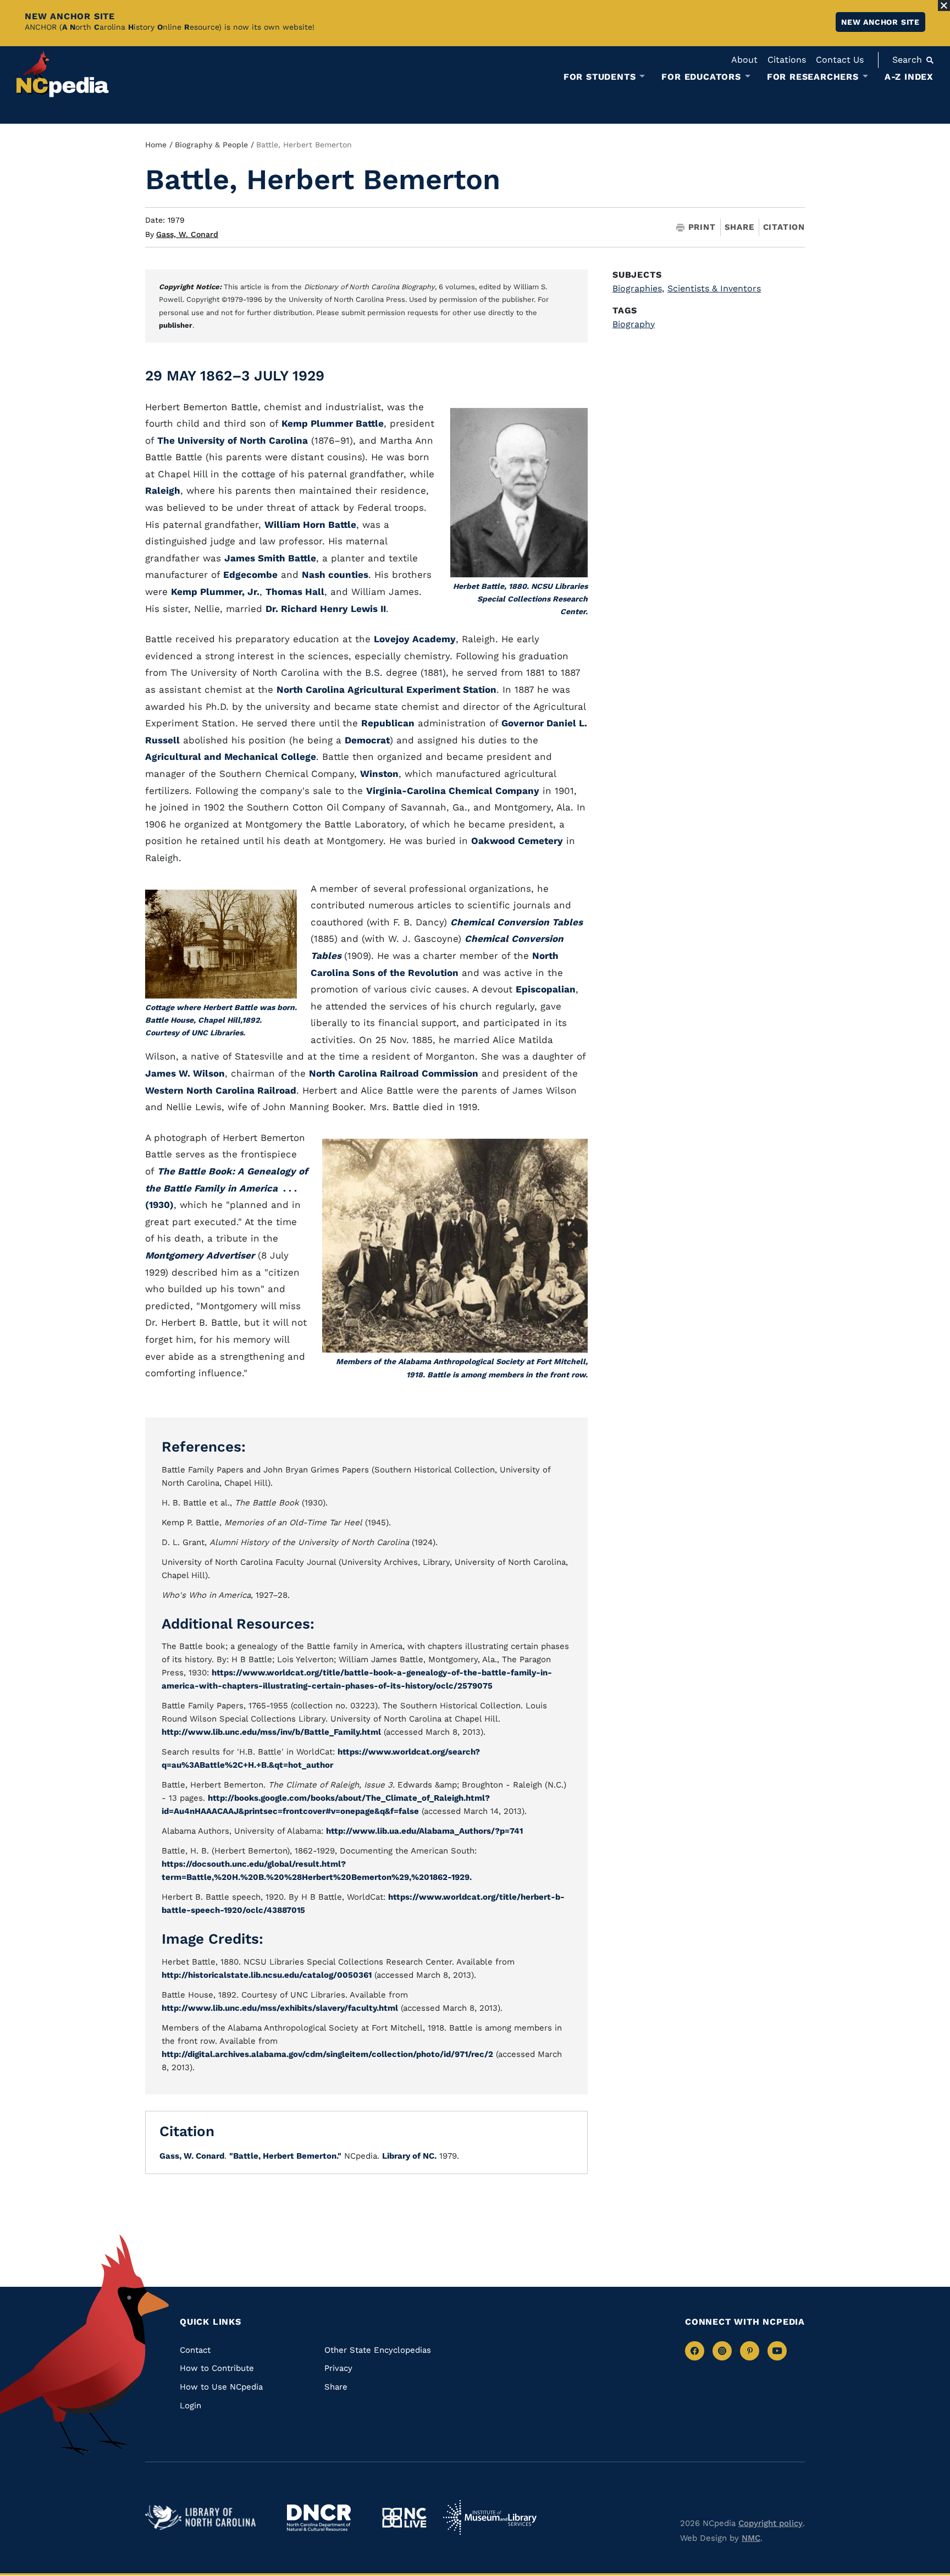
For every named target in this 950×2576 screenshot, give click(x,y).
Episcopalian (546, 989)
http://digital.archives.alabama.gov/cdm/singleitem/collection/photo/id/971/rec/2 (327, 2054)
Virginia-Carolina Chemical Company (453, 791)
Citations (787, 60)
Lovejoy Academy (415, 639)
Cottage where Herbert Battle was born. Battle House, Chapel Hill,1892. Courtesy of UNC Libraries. (221, 1020)
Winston (379, 774)
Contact (195, 2350)
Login (190, 2406)
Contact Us (840, 60)
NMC (751, 2538)
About (744, 60)
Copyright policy (771, 2523)
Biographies (638, 288)
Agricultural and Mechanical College (231, 757)
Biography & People (211, 145)
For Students (600, 77)
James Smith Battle (270, 558)
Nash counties (335, 575)
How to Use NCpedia (221, 2387)
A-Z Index (909, 77)
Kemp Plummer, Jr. (215, 592)
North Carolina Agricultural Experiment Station (386, 689)
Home (156, 145)
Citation (784, 227)
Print (702, 227)
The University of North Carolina (233, 440)
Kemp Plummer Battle (333, 423)
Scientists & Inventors (714, 288)
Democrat (367, 740)
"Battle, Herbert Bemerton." (285, 2156)
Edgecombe (250, 575)
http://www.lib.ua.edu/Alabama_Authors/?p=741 (424, 1831)
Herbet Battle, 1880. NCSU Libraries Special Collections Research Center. (520, 599)
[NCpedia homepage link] (63, 74)
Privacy (338, 2368)
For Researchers (813, 77)
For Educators (701, 77)
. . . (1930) (227, 1188)
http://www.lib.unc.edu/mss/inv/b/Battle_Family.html (271, 1732)
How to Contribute (217, 2368)
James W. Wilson (185, 1073)
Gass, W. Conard (187, 234)
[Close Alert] (944, 5)
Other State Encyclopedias (378, 2350)
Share (739, 227)
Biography (634, 324)
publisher (176, 325)
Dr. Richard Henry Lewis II (326, 609)
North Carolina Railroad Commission (394, 1073)
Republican (388, 723)
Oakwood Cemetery (517, 841)
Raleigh (163, 490)
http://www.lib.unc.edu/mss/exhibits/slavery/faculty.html (280, 2008)
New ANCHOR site (880, 22)
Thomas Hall (295, 592)
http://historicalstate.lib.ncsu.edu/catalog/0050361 (267, 1975)
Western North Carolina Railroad (221, 1090)
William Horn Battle (310, 525)
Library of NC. (409, 2156)
